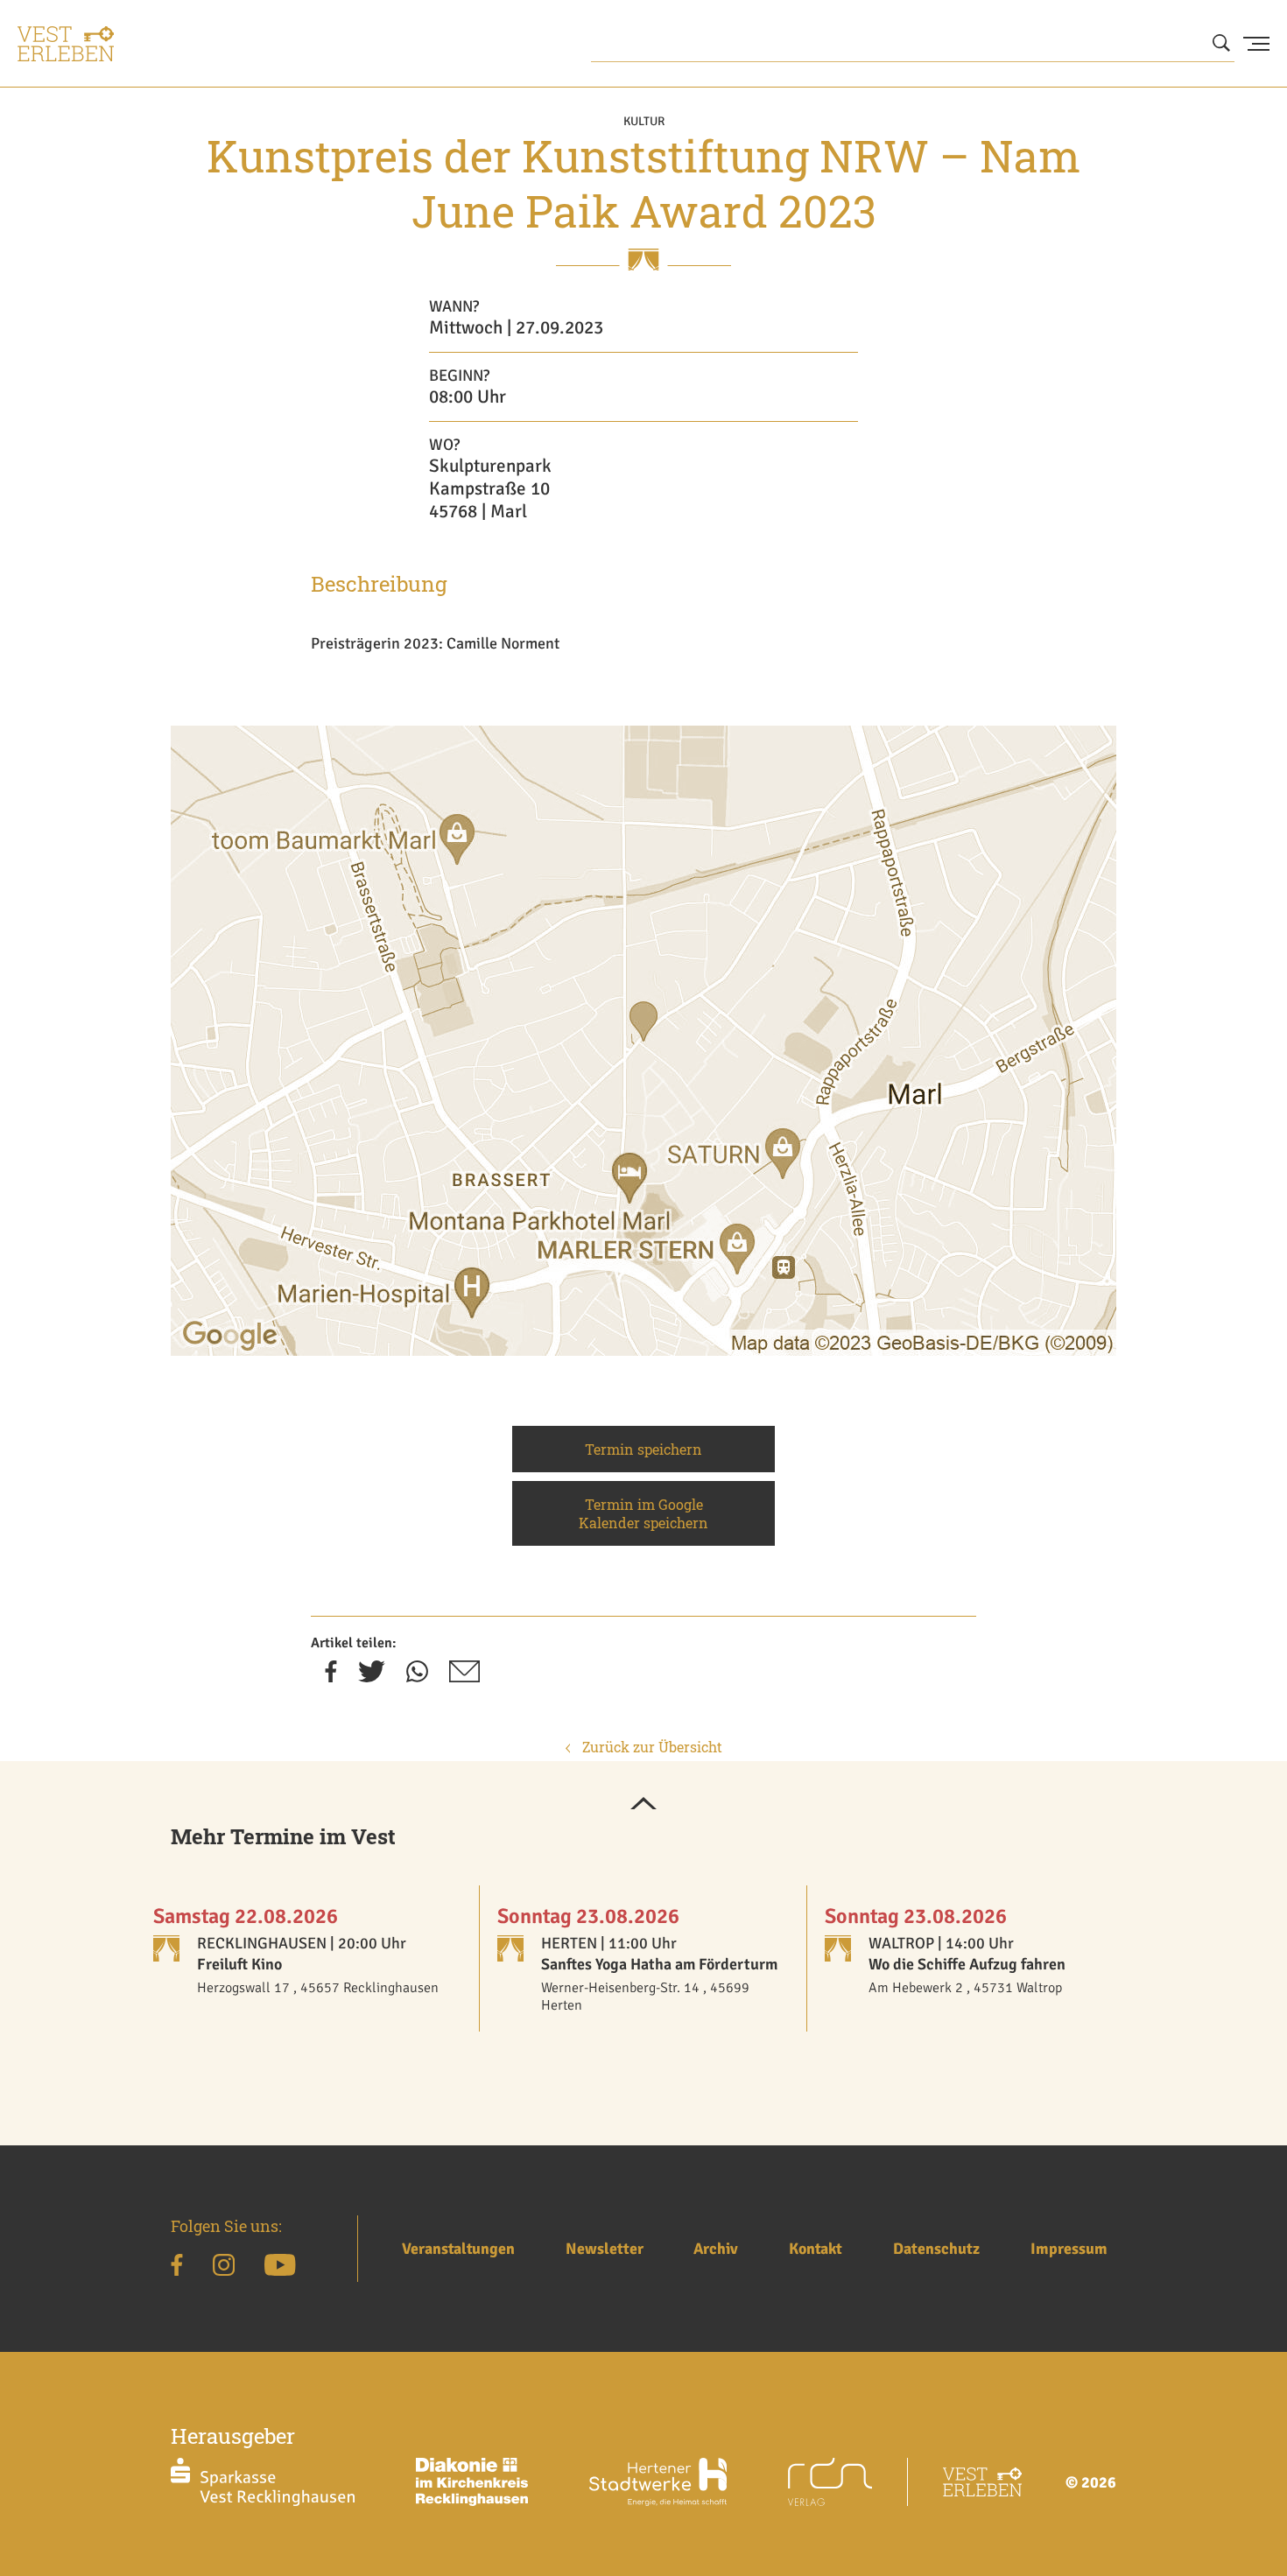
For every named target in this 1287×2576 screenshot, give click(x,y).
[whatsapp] (417, 1677)
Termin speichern (643, 1449)
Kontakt (816, 2249)
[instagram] (224, 2268)
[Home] (66, 44)
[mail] (464, 1677)
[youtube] (280, 2268)
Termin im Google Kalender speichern (643, 1513)
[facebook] (331, 1677)
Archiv (716, 2249)
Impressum (1069, 2249)
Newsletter (605, 2249)
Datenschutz (936, 2249)
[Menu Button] (1256, 44)
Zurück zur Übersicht (651, 1747)
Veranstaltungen (458, 2249)
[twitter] (372, 1677)
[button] (643, 1805)
